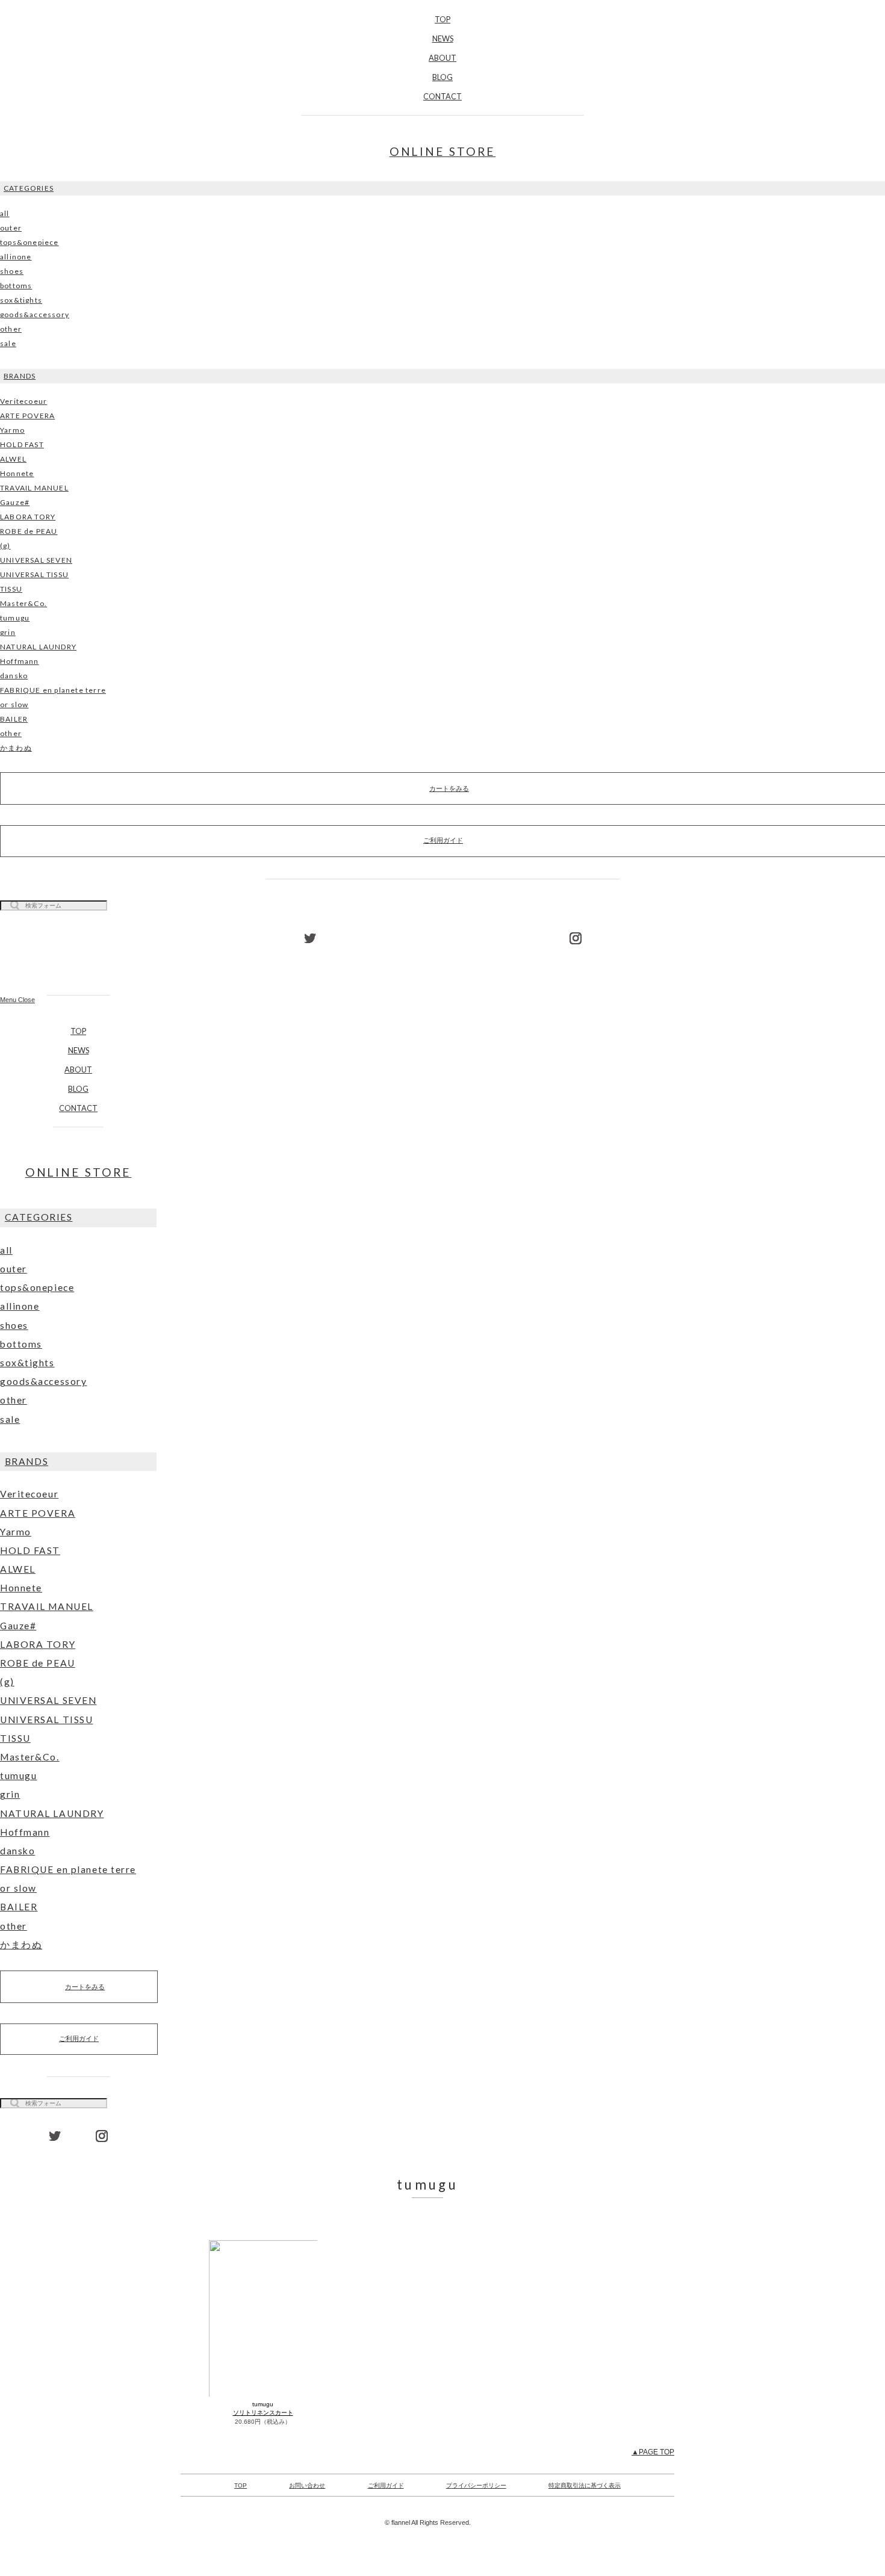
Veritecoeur (23, 401)
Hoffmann (20, 661)
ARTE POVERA (27, 416)
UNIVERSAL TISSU (34, 574)
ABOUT (442, 58)
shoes (12, 271)
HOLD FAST (22, 444)
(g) (5, 546)
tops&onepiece (29, 242)
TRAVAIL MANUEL (34, 488)
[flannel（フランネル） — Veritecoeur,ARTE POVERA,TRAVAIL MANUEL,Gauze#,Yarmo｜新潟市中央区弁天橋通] (78, 958)
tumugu (15, 618)
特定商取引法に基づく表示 (585, 2485)
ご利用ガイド (79, 2039)
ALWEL (13, 459)
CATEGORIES (29, 188)
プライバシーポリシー (476, 2485)
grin (8, 632)
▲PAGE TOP (653, 2452)
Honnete (17, 473)
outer (11, 228)
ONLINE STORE (443, 151)
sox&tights (21, 300)
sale (8, 343)
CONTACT (442, 96)
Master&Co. (23, 603)
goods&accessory (35, 314)
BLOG (442, 77)
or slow (14, 704)
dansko (14, 676)
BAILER (14, 719)
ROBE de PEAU (29, 531)
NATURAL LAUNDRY (38, 647)
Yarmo (12, 430)
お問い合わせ (307, 2485)
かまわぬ (16, 748)
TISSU (11, 589)
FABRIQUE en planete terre (53, 690)
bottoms (16, 286)
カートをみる (85, 1987)
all (5, 213)
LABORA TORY (28, 517)
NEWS (443, 39)
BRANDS (20, 376)
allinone (16, 257)
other (11, 329)
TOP (442, 19)
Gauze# (15, 502)
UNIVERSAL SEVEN (36, 560)
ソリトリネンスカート (263, 2413)
